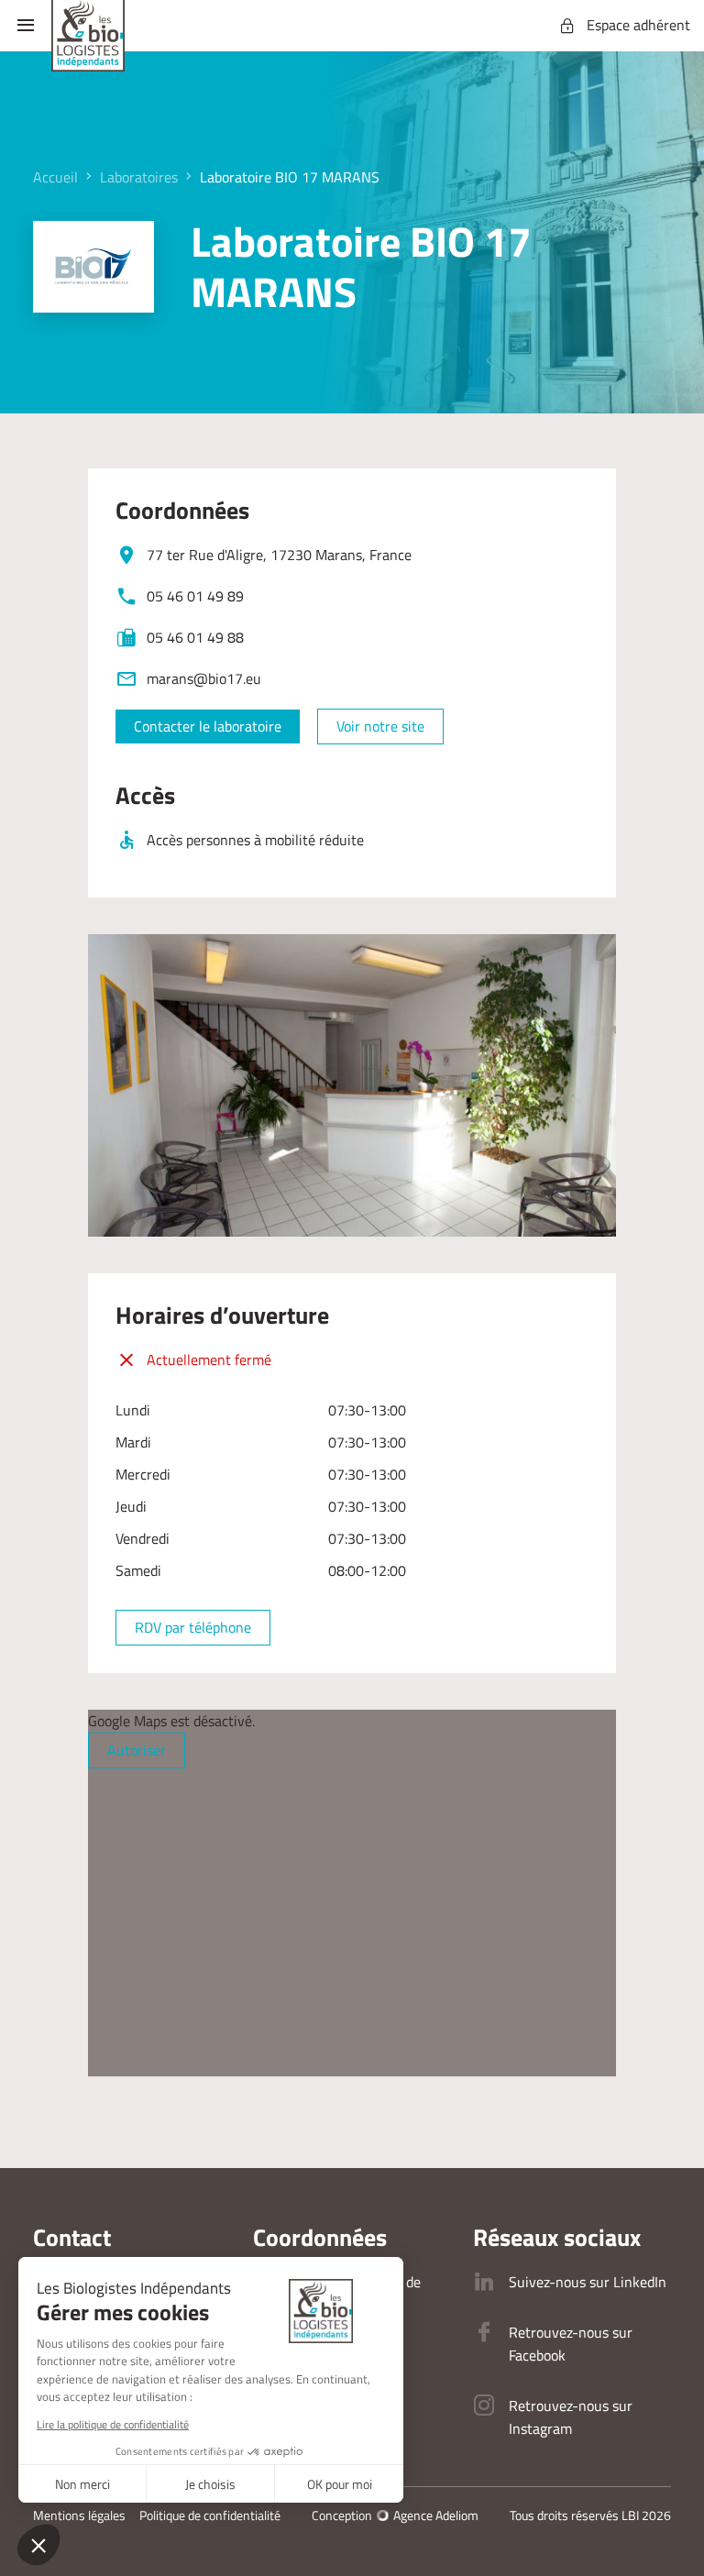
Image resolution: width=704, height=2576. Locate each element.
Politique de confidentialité (210, 2515)
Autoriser (137, 1750)
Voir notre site (380, 726)
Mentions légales (79, 2515)
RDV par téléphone (193, 1627)
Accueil (55, 177)
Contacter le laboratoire (208, 726)
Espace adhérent (638, 25)
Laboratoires (139, 177)
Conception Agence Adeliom (395, 2515)
